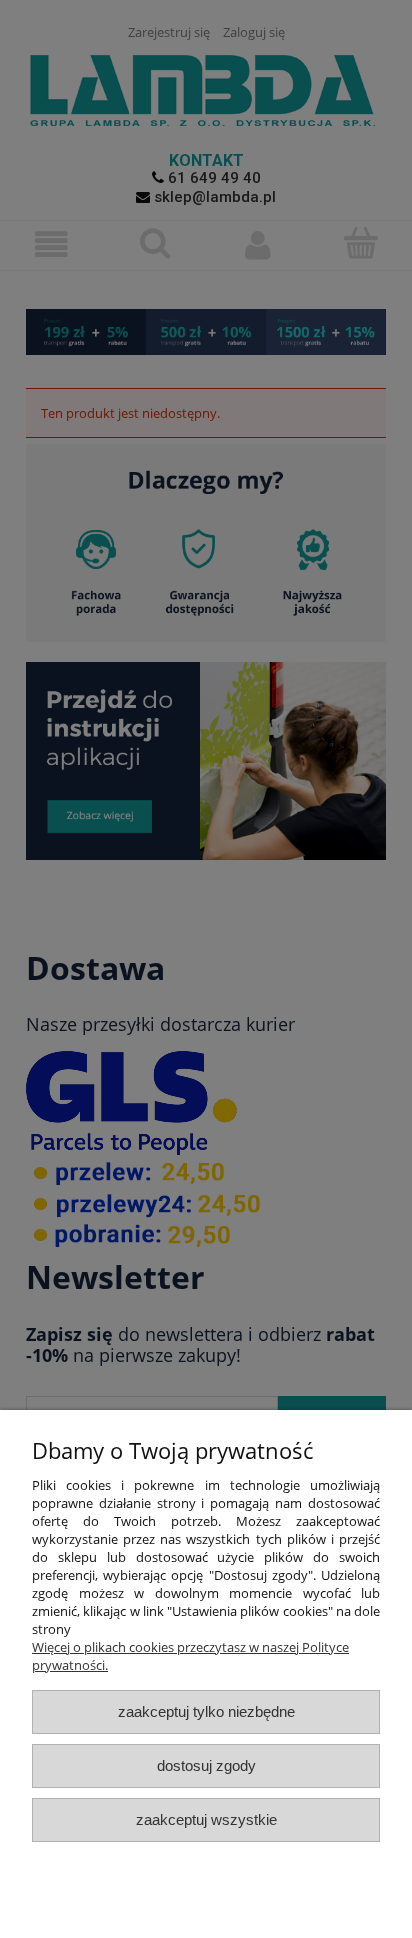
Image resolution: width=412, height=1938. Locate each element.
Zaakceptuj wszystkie (206, 1819)
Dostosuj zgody (206, 1765)
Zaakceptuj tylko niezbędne (206, 1711)
